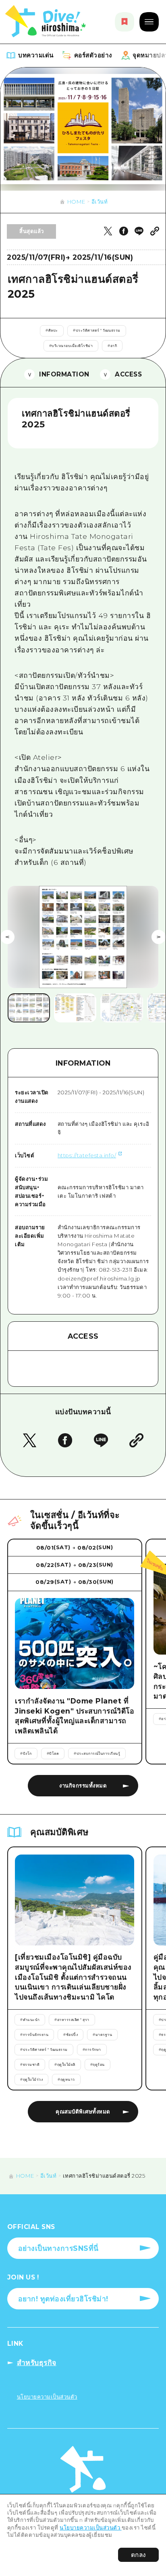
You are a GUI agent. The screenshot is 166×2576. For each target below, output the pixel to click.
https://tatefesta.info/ (87, 1155)
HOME (76, 202)
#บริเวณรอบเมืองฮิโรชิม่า (71, 346)
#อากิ (112, 346)
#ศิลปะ (52, 330)
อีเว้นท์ (100, 202)
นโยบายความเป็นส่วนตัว (91, 2528)
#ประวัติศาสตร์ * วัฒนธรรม (97, 330)
